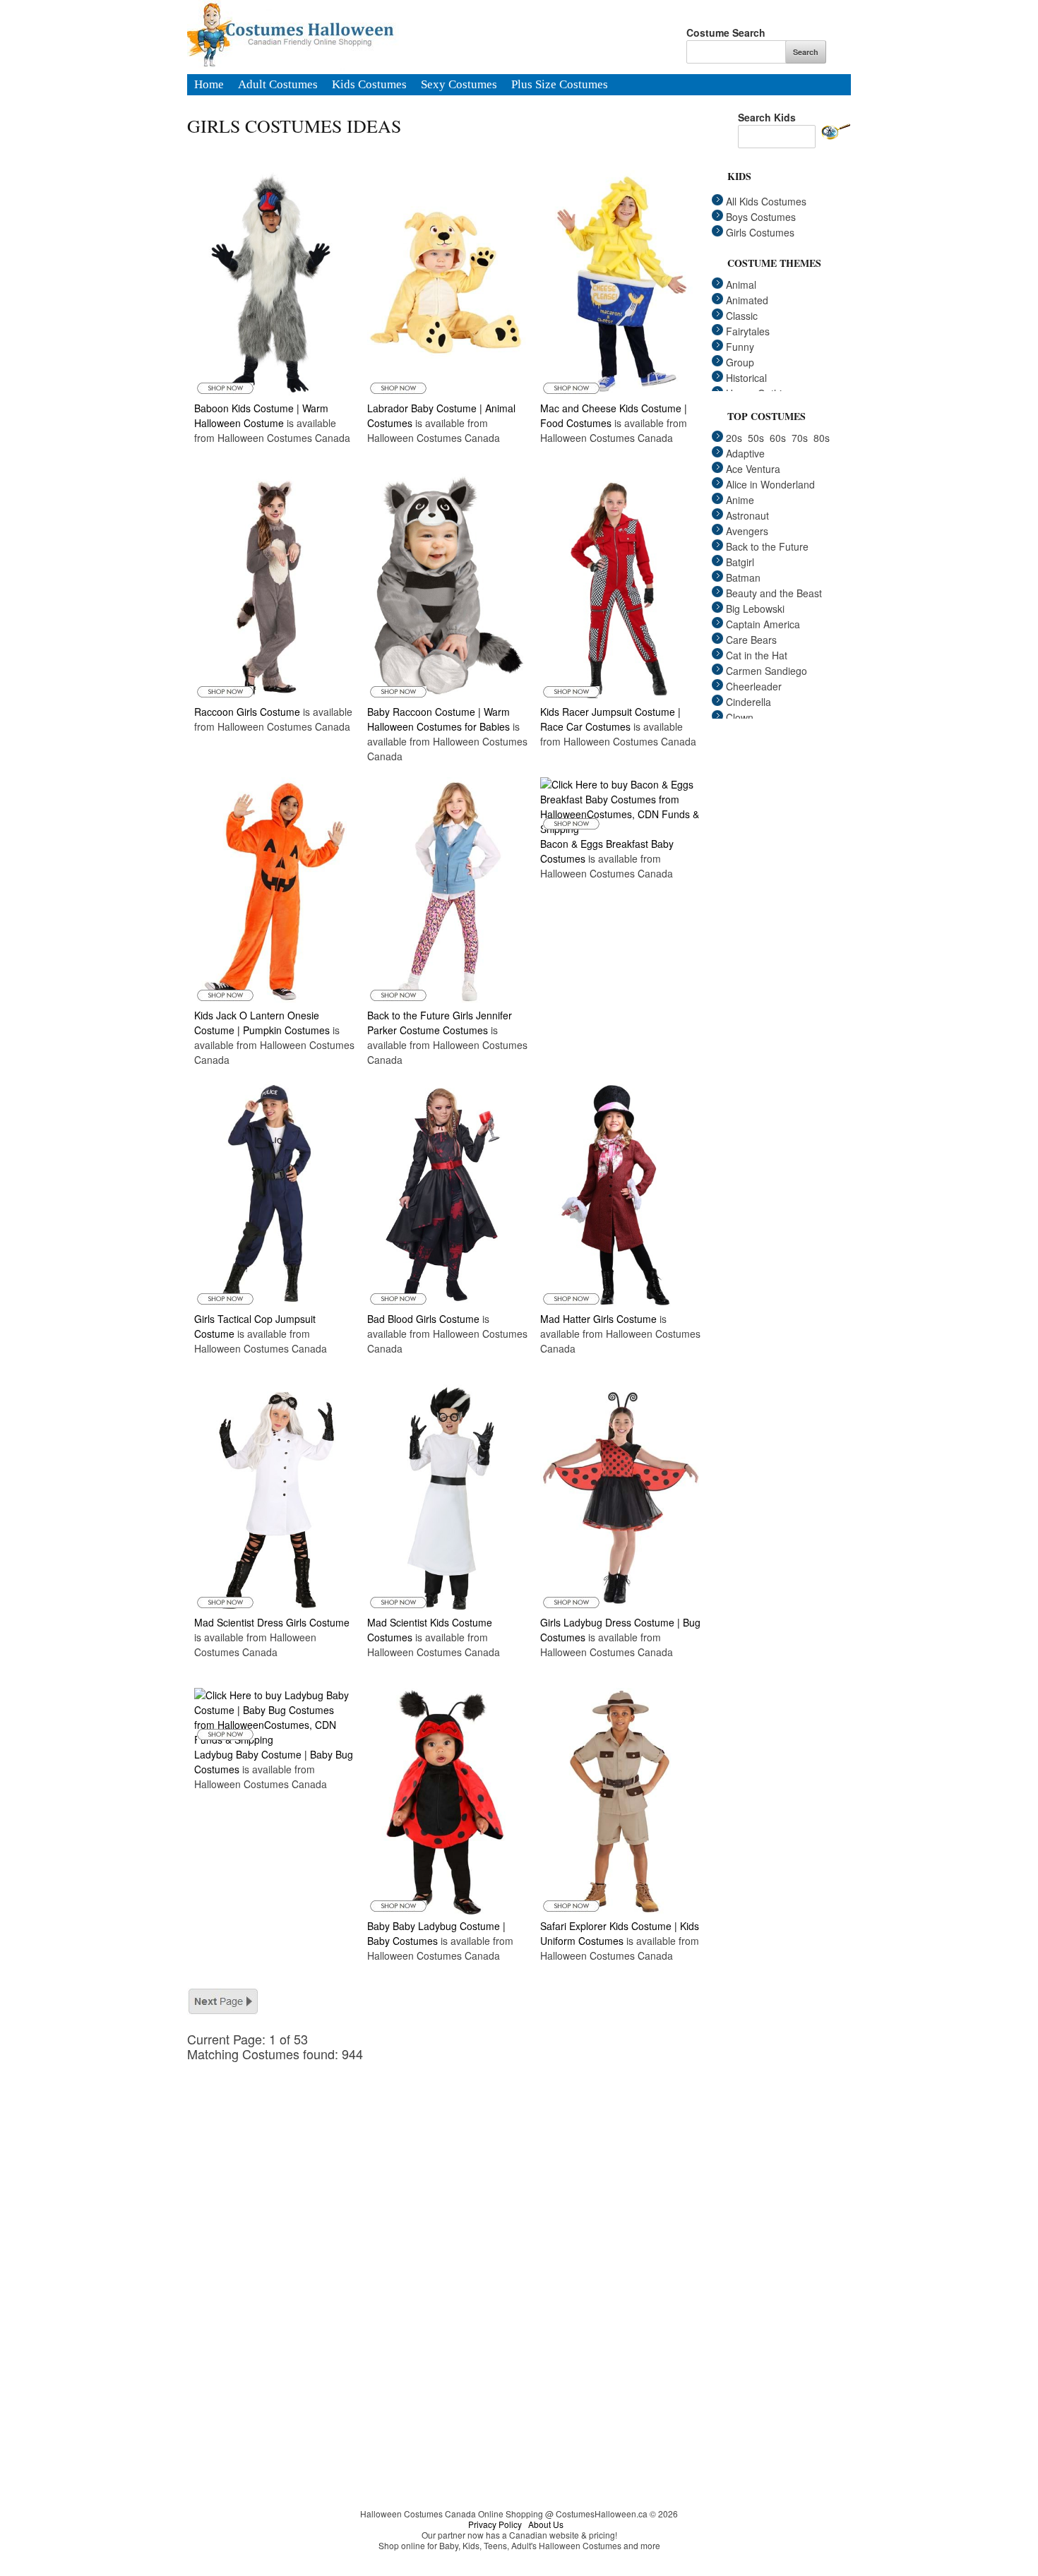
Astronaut (747, 515)
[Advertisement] (455, 2160)
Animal (741, 284)
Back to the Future (767, 546)
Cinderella (748, 702)
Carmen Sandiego (766, 671)
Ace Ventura (753, 469)
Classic (742, 316)
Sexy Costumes (459, 85)
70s (800, 438)
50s (756, 438)
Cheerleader (754, 686)
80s (822, 438)
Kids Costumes (369, 85)
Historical (746, 378)
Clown (740, 717)
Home (209, 85)
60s (778, 438)
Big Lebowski (755, 609)
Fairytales (748, 331)
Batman (743, 577)
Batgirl (740, 562)
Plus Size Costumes (560, 85)
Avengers (747, 531)
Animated (747, 300)
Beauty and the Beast (774, 593)
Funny (740, 347)
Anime (740, 500)
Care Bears (751, 640)
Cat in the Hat (757, 655)
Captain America (763, 624)
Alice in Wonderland (770, 484)
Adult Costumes (278, 85)
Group (740, 362)
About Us (546, 2524)
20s (734, 438)
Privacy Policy (495, 2524)
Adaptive (745, 453)
